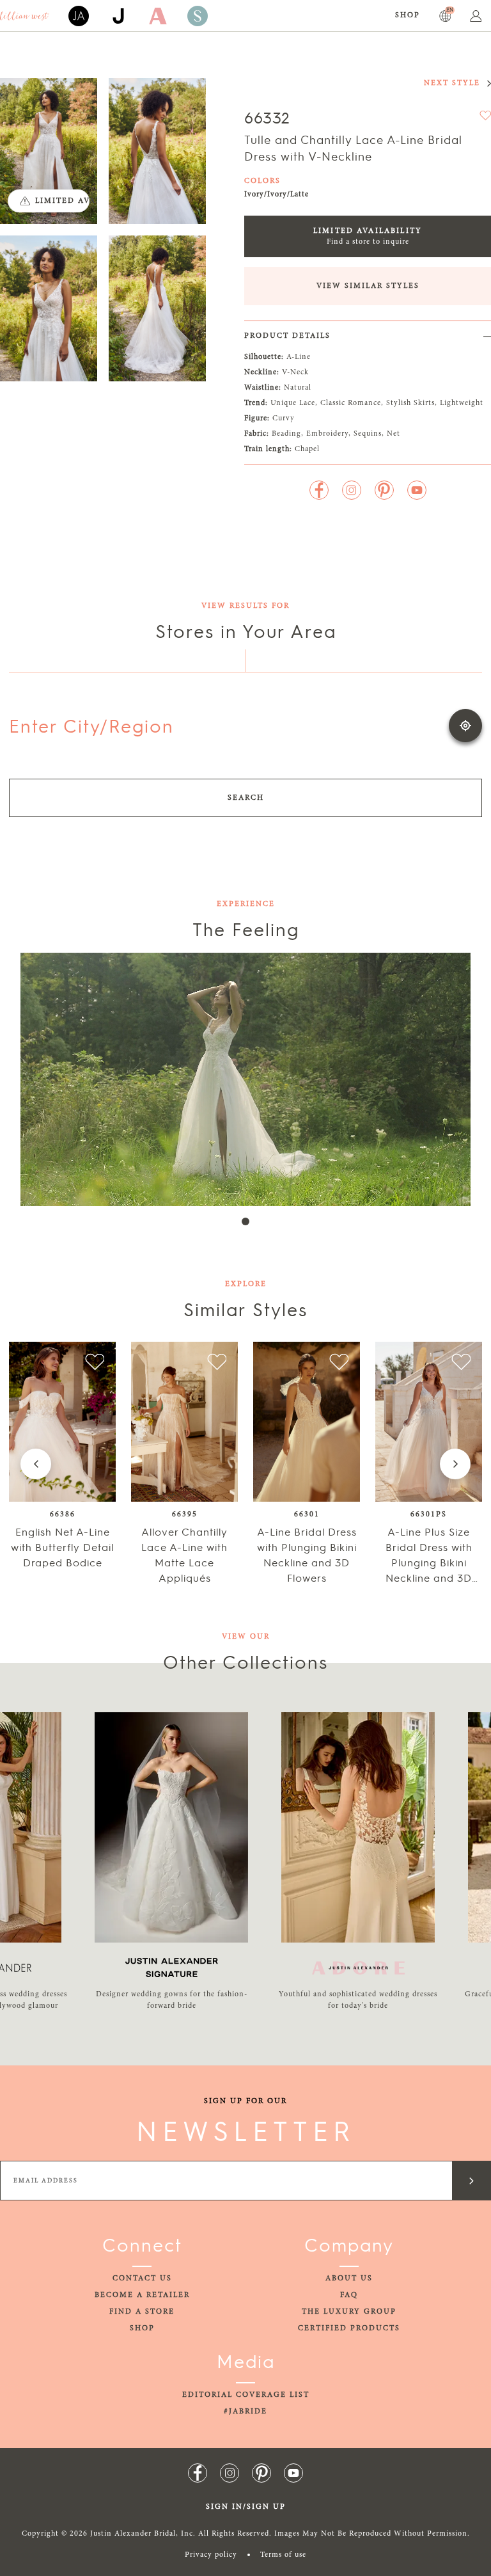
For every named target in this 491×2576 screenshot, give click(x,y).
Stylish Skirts (410, 403)
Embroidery (327, 434)
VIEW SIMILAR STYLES (368, 286)
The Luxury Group (349, 2312)
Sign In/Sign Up (246, 2507)
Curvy (284, 418)
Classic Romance (351, 403)
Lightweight (462, 403)
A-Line (299, 357)
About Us (349, 2278)
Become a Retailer (142, 2295)
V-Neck (295, 372)
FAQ (349, 2295)
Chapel (307, 449)
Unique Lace (293, 403)
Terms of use (283, 2555)
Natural (298, 388)
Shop (408, 15)
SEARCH (246, 798)
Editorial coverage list (246, 2395)
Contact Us (142, 2278)
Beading (286, 434)
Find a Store (142, 2312)
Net (394, 434)
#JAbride (245, 2412)
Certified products (349, 2328)
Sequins (368, 434)
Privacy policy (211, 2555)
